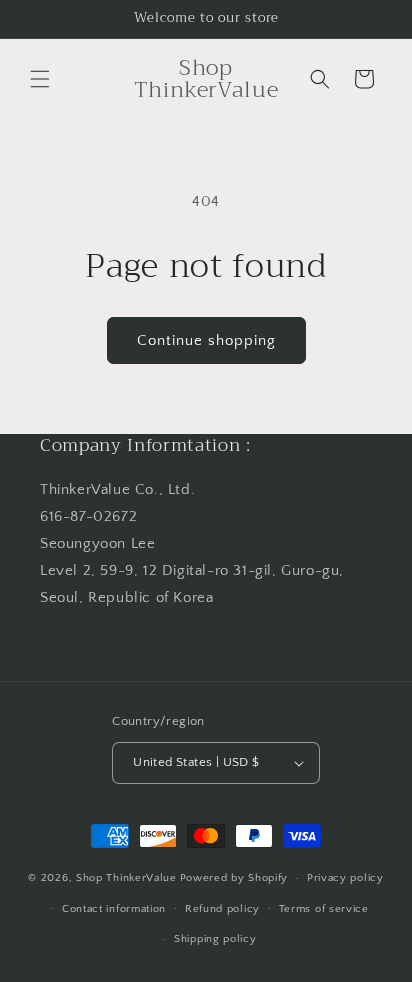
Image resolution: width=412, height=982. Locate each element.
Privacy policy (345, 878)
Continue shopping (206, 340)
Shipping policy (215, 939)
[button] (40, 79)
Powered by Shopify (234, 878)
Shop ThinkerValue (126, 878)
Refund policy (222, 909)
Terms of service (324, 909)
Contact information (114, 909)
